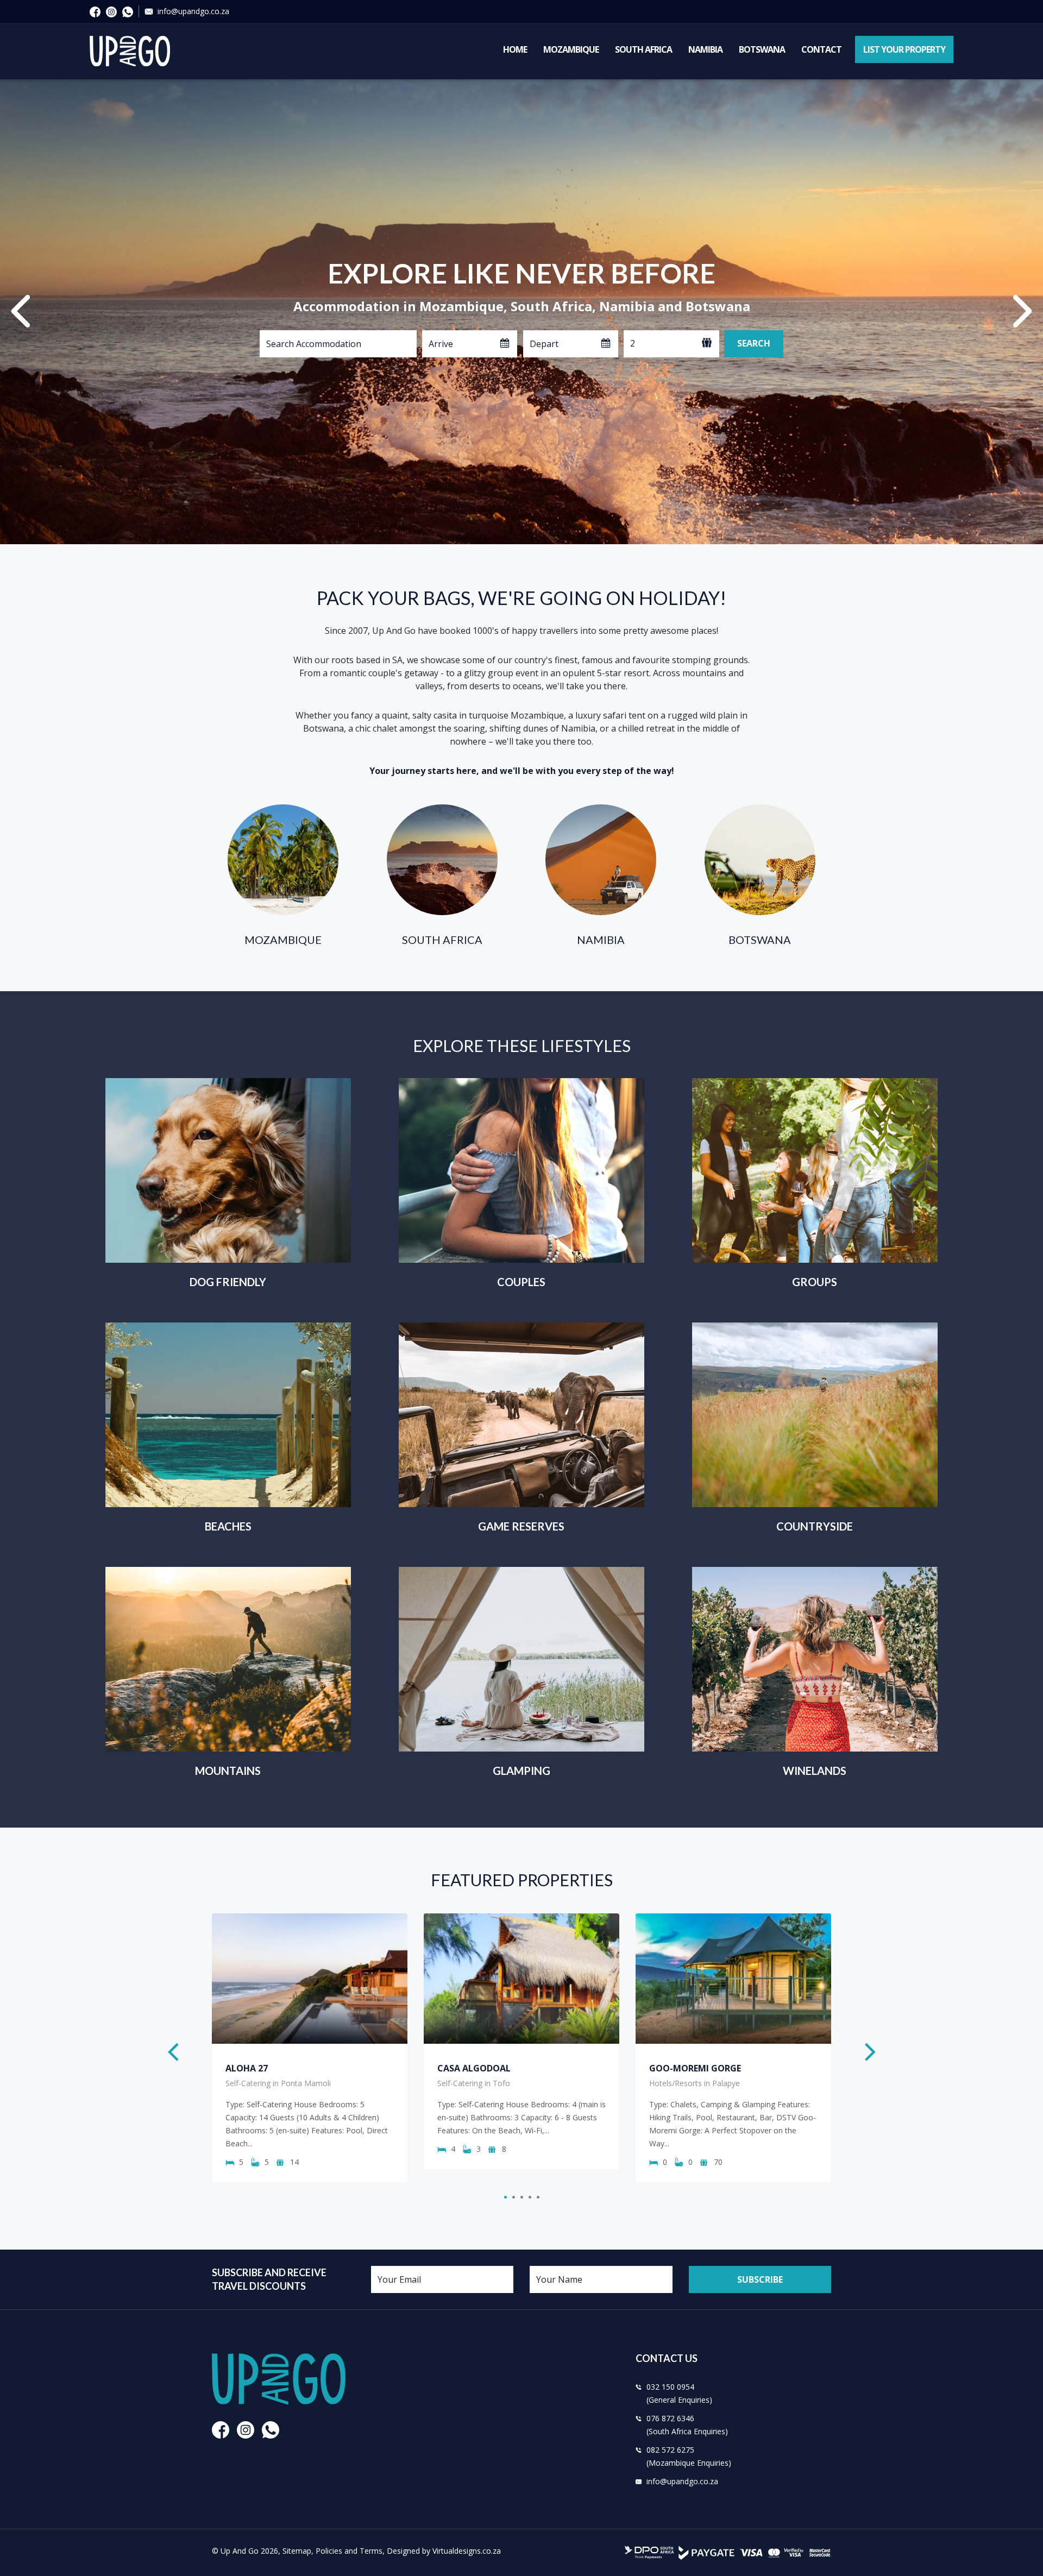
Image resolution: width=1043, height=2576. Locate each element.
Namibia (705, 49)
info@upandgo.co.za (193, 11)
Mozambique (571, 49)
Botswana (762, 49)
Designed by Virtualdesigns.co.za (444, 2551)
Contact (821, 49)
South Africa (643, 49)
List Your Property (904, 49)
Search (754, 343)
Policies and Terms (349, 2551)
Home (515, 49)
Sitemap (297, 2551)
